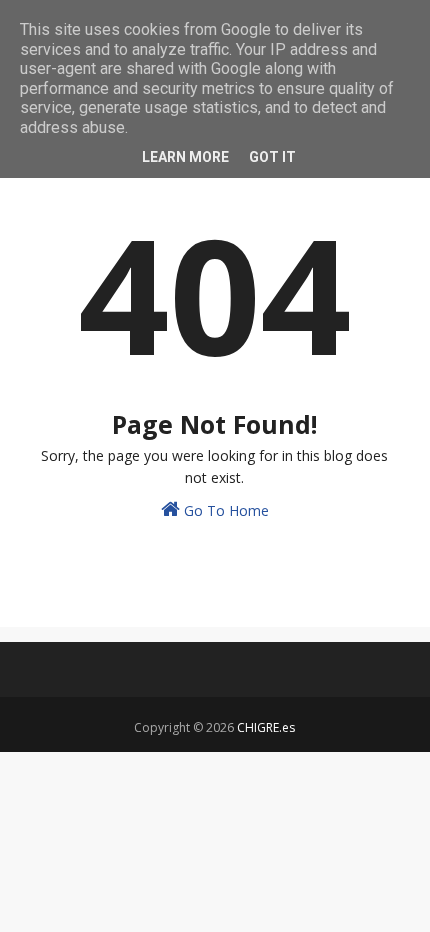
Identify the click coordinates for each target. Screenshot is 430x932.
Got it (272, 157)
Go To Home (224, 510)
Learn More (185, 157)
